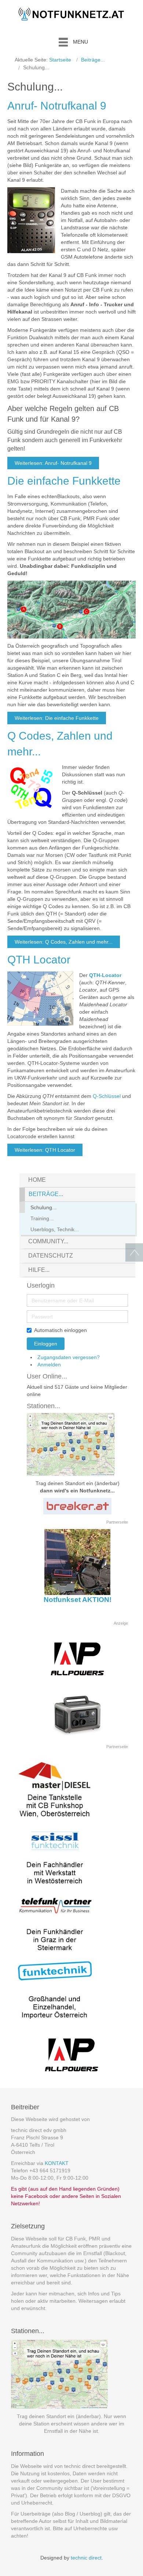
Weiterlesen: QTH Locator (45, 1150)
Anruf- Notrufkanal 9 (57, 106)
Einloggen (46, 1344)
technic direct (86, 2558)
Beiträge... (93, 60)
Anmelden (49, 1365)
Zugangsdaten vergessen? (69, 1357)
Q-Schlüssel (107, 1096)
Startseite (60, 60)
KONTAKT (57, 2163)
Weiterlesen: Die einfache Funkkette (57, 718)
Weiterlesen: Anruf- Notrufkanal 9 (53, 463)
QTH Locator (39, 960)
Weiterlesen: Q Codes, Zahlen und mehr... (64, 942)
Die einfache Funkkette (64, 481)
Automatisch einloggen (60, 1330)
